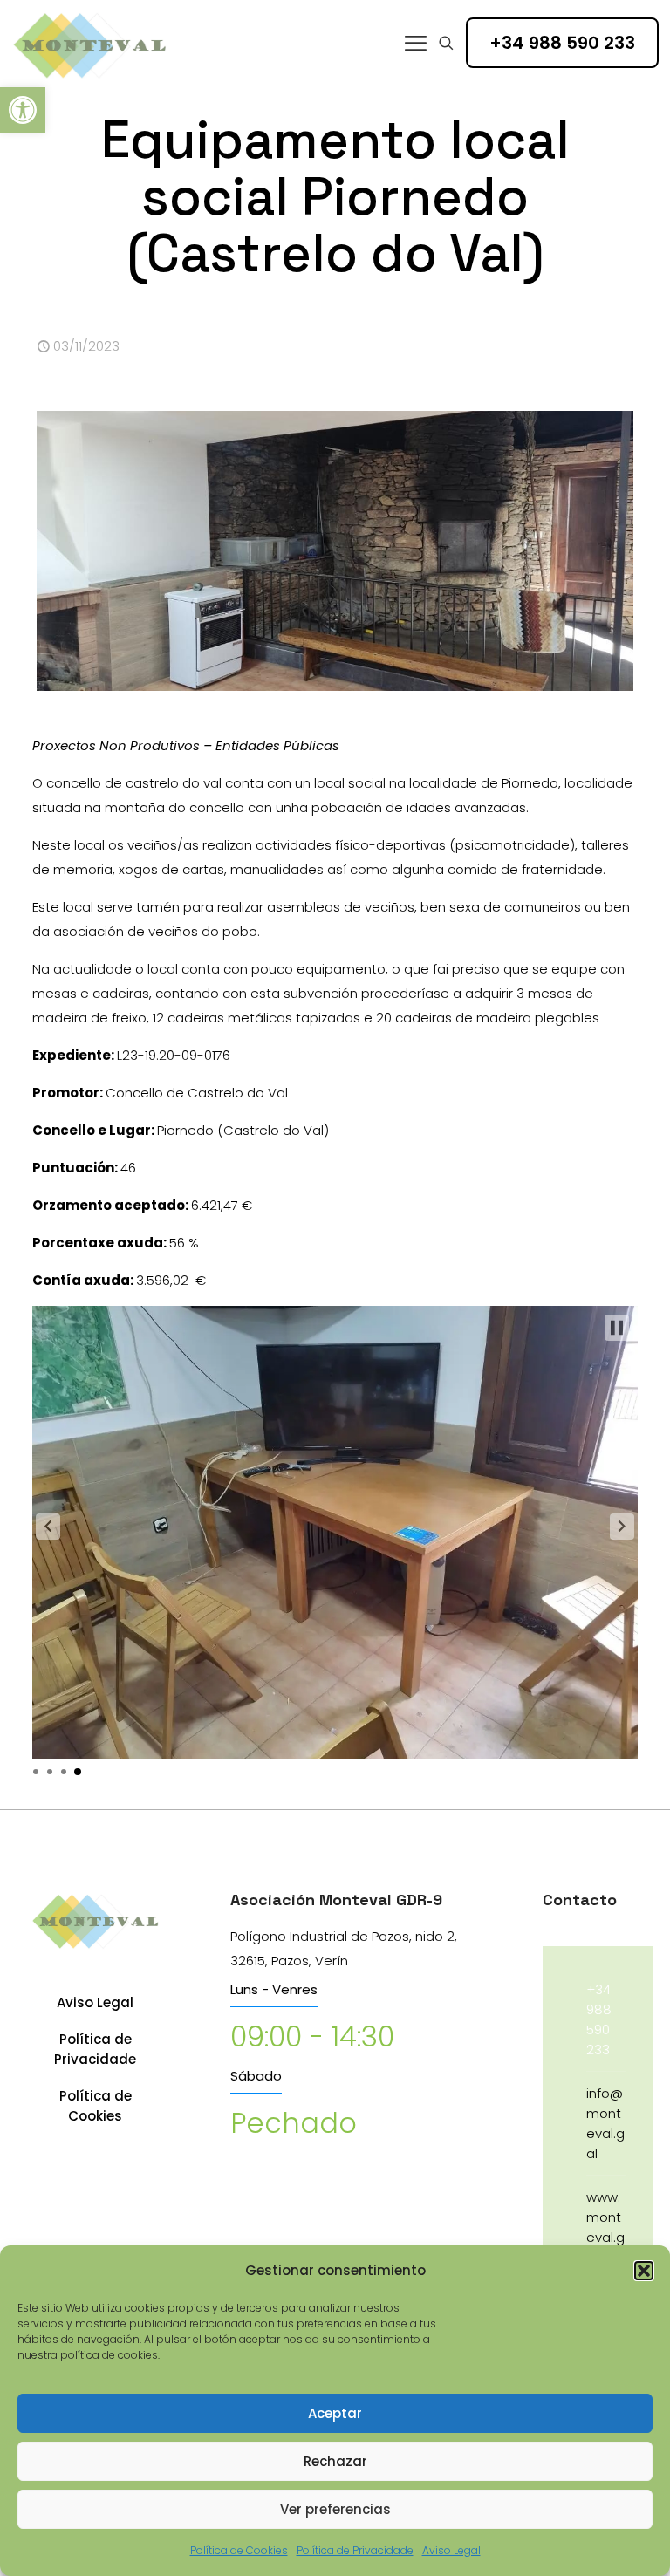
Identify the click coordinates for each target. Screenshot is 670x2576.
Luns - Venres (274, 1989)
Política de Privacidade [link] (355, 2550)
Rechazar (335, 2461)
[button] (644, 2271)
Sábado (256, 2076)
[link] (23, 110)
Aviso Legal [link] (451, 2550)
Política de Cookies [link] (239, 2550)
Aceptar (335, 2413)
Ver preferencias (335, 2509)
